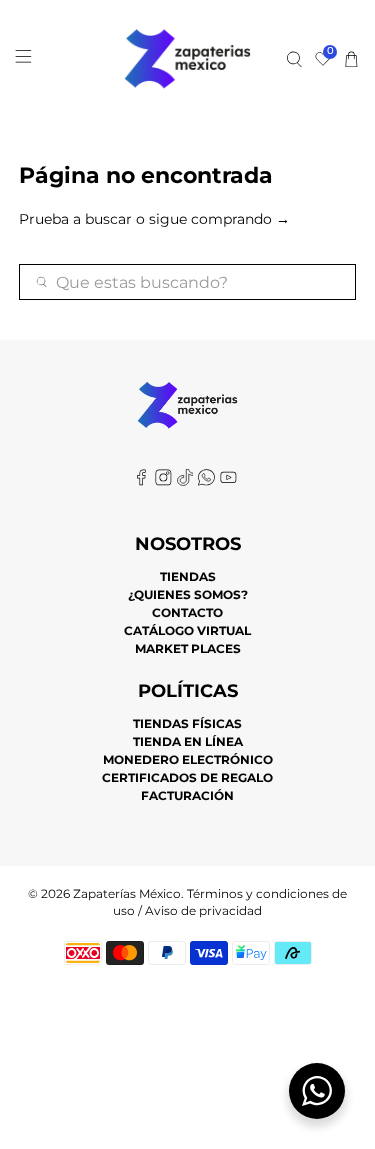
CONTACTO (187, 612)
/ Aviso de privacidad (198, 911)
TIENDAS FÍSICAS (187, 723)
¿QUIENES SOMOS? (188, 594)
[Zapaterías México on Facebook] (141, 481)
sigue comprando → (219, 219)
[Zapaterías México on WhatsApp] (206, 481)
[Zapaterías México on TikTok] (185, 481)
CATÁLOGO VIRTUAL (187, 630)
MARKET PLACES (188, 648)
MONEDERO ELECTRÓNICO (188, 759)
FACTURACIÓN (187, 795)
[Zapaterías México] (188, 59)
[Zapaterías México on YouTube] (228, 481)
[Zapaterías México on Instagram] (163, 481)
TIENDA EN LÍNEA (188, 741)
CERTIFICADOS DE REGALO (187, 777)
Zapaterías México (127, 894)
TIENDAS (188, 576)
